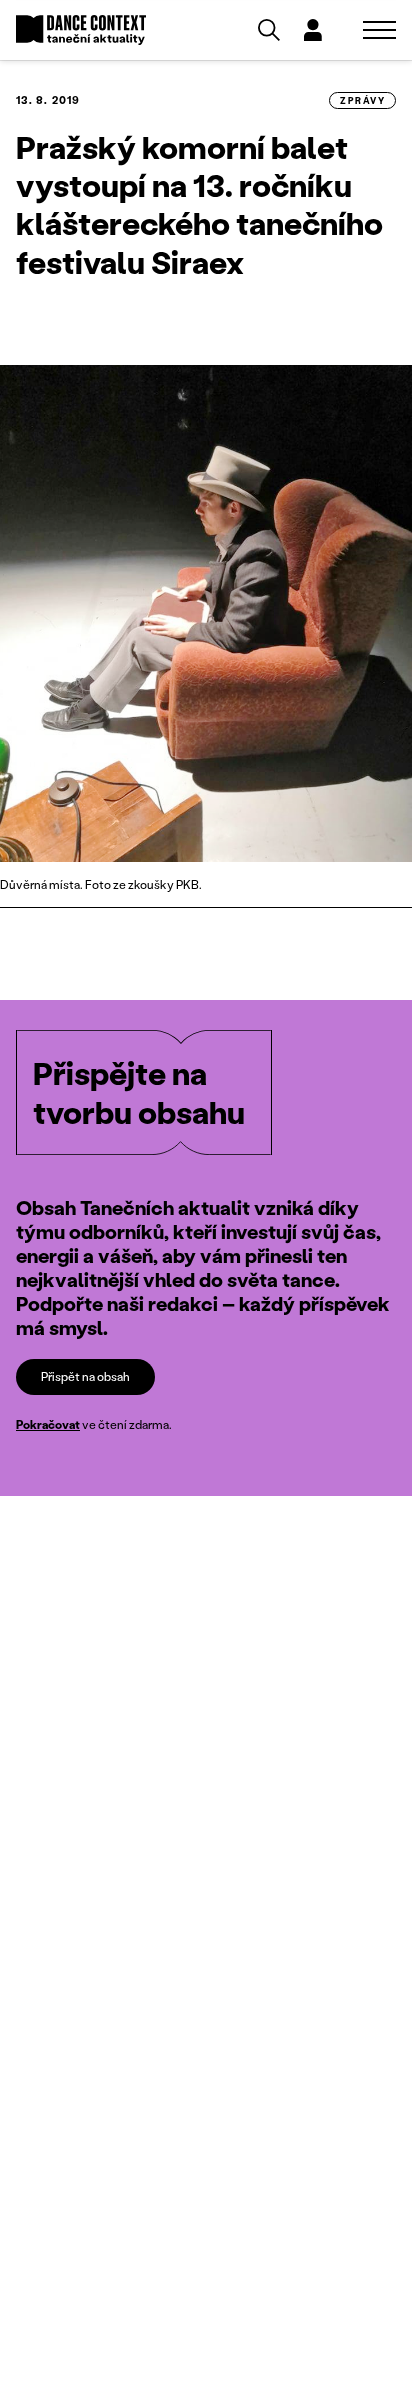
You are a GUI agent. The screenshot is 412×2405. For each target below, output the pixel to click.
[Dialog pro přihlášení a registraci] (313, 30)
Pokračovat (48, 1424)
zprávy (362, 100)
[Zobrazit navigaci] (379, 30)
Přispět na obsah (85, 1376)
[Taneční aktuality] (81, 30)
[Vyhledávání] (269, 30)
